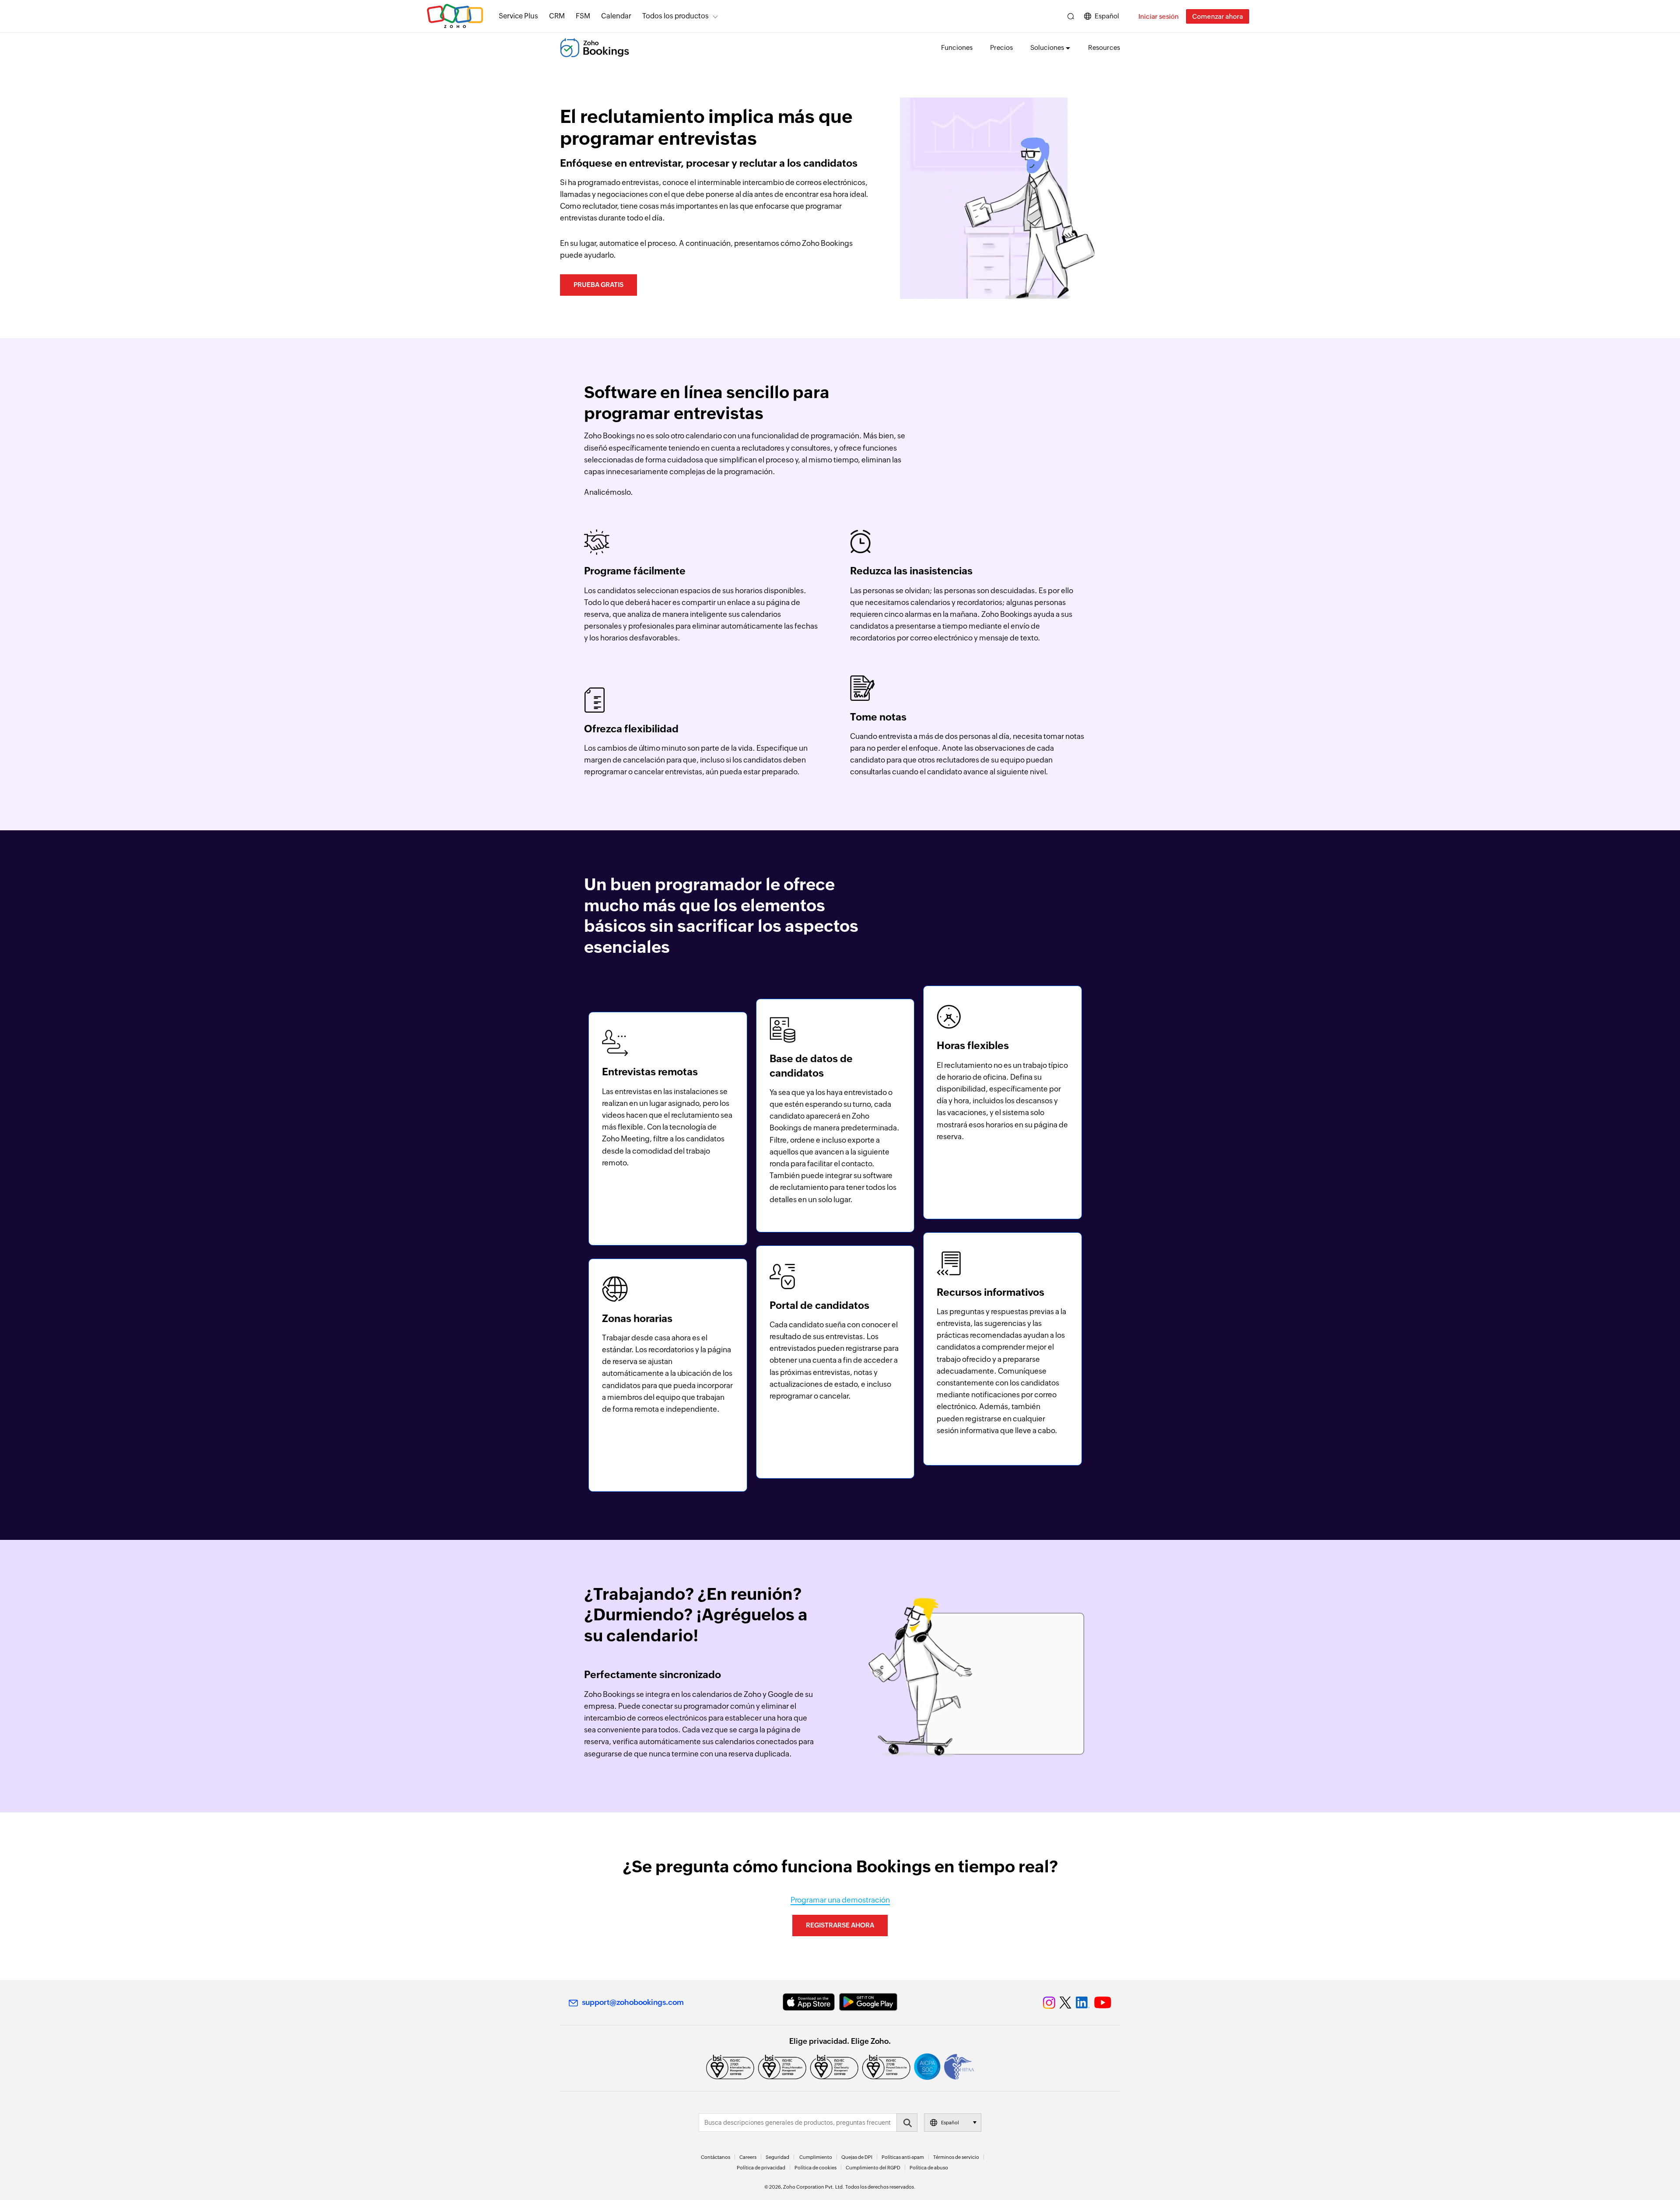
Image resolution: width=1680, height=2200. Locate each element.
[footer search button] (907, 2123)
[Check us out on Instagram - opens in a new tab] (1049, 2003)
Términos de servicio (956, 2157)
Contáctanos (716, 2157)
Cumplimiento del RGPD (873, 2168)
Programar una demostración (840, 1900)
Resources (1104, 47)
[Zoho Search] (1071, 16)
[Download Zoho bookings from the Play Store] (868, 2002)
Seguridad (777, 2157)
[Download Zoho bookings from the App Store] (809, 2002)
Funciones (957, 47)
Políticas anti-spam (903, 2157)
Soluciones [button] (1047, 47)
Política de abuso (929, 2168)
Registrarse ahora (840, 1925)
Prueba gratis (598, 285)
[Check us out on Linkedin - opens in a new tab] (1083, 2003)
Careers (748, 2157)
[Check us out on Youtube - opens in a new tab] (1103, 2003)
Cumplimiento (816, 2157)
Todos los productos (675, 16)
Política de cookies (815, 2168)
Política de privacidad (761, 2168)
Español (1107, 16)
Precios (1001, 47)
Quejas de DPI (857, 2157)
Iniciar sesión (1158, 16)
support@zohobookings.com (633, 2002)
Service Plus (518, 16)
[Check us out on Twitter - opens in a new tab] (1066, 2002)
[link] (616, 16)
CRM (557, 16)
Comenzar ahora (1218, 16)
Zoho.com (455, 16)
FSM (583, 16)
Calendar (616, 16)
